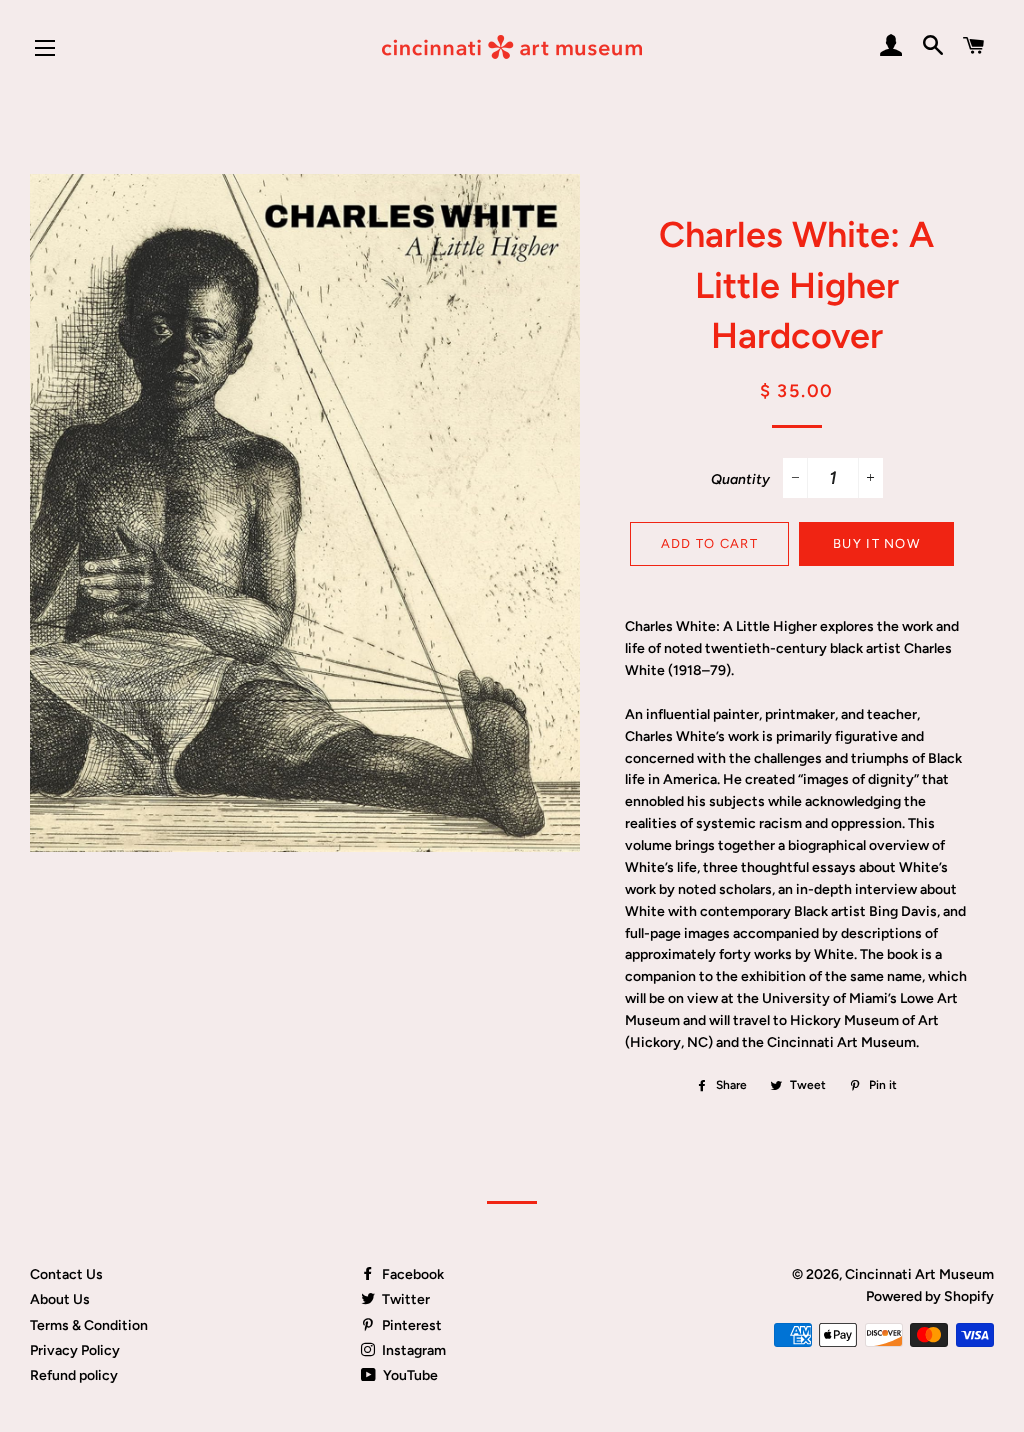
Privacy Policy (75, 1350)
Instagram (412, 1350)
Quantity (740, 479)
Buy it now (876, 543)
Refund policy (74, 1375)
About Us (60, 1299)
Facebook (411, 1274)
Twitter (404, 1299)
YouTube (409, 1375)
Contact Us (66, 1274)
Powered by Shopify (930, 1296)
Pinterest (410, 1325)
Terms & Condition (89, 1325)
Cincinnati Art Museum (919, 1274)
